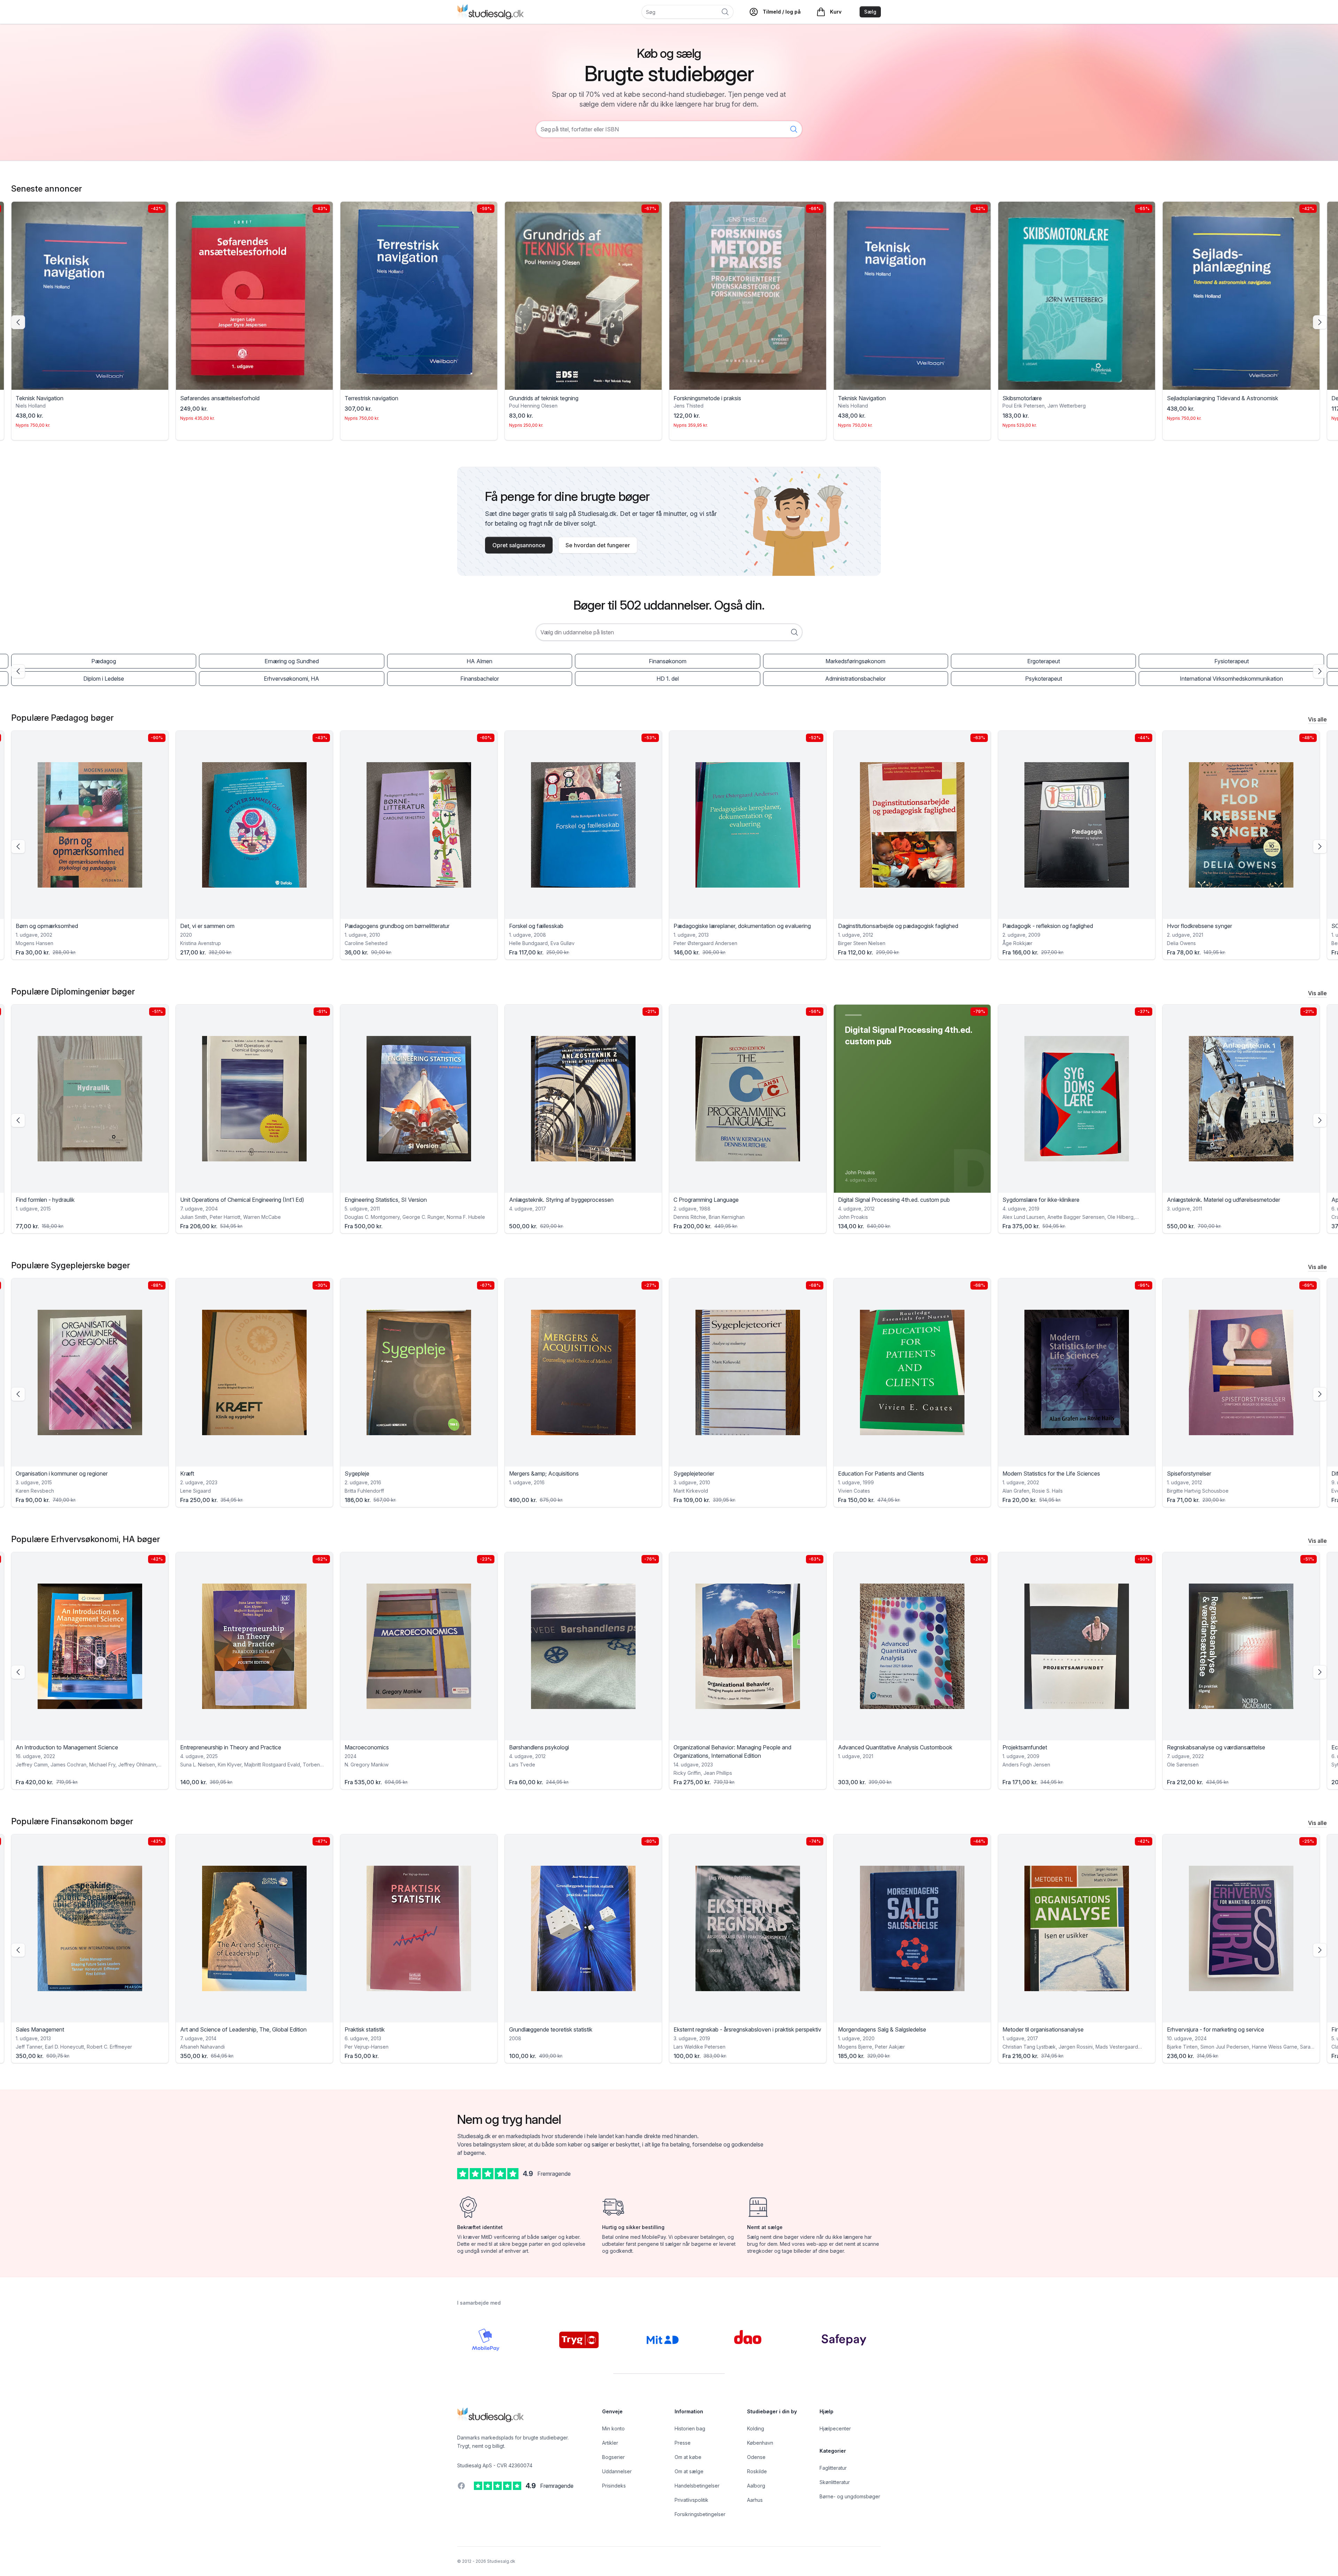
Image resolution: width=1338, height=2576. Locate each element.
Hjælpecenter (835, 2428)
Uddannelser (617, 2471)
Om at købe (688, 2457)
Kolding (756, 2428)
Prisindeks (614, 2486)
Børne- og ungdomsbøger (850, 2496)
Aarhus (755, 2500)
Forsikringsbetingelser (700, 2514)
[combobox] (669, 632)
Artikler (610, 2443)
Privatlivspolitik (691, 2500)
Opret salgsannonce (519, 545)
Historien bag (690, 2428)
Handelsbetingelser (697, 2486)
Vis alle (1317, 719)
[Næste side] (1320, 322)
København (760, 2443)
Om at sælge (689, 2471)
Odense (756, 2457)
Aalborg (756, 2486)
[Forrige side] (18, 322)
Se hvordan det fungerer (598, 545)
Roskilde (757, 2471)
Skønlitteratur (835, 2482)
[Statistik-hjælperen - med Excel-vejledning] (1241, 1099)
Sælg (870, 12)
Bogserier (613, 2457)
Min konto (613, 2428)
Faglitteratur (833, 2468)
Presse (683, 2443)
